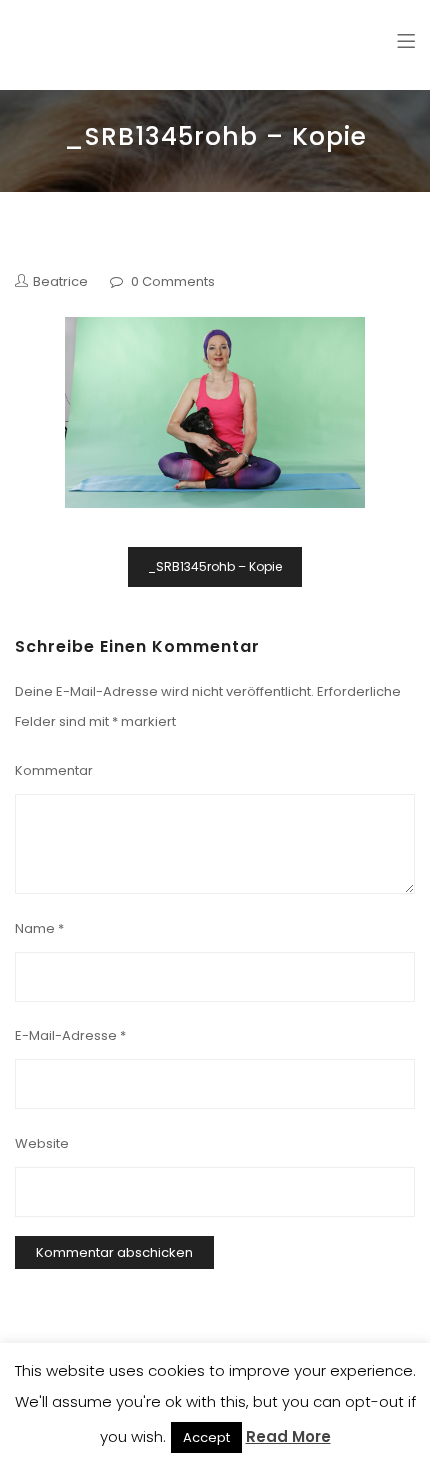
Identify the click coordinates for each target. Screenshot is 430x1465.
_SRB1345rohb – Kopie (215, 566)
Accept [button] (206, 1437)
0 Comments (173, 281)
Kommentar (54, 770)
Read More (288, 1436)
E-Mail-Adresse (70, 1035)
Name (39, 928)
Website (42, 1143)
